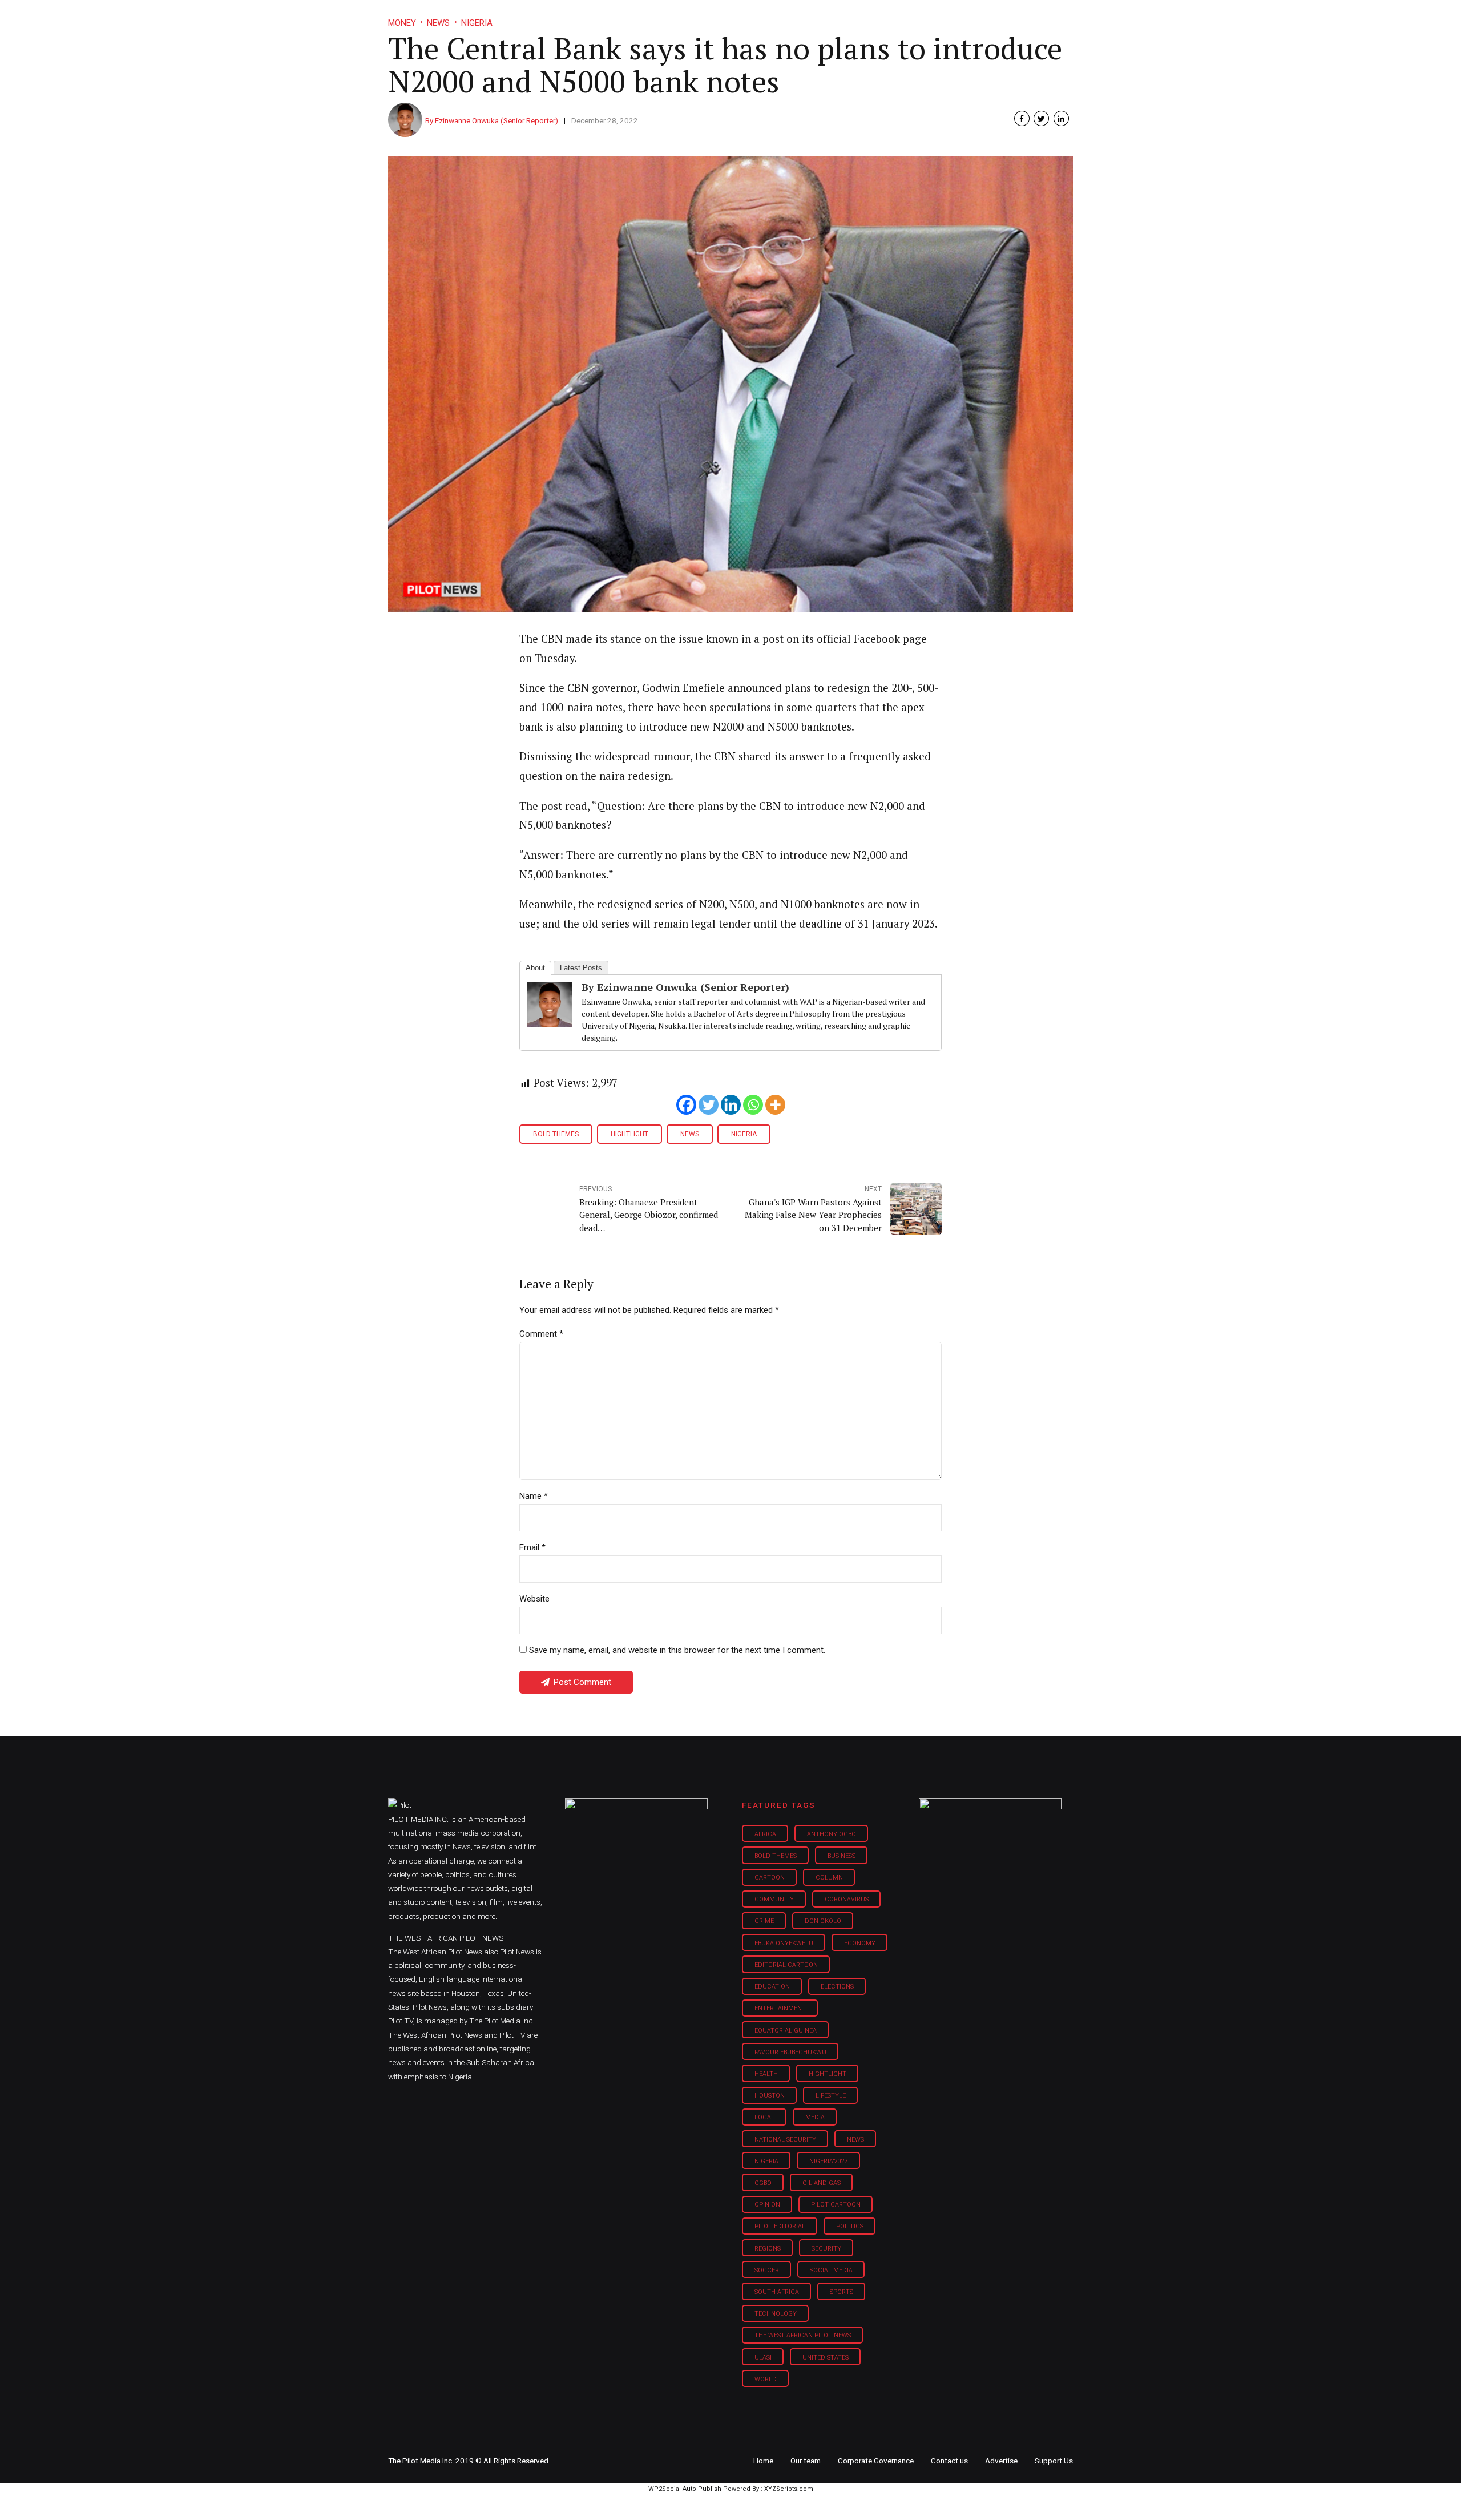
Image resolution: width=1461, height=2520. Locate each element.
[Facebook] (686, 1105)
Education (772, 1987)
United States (826, 2358)
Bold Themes (556, 1134)
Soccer (767, 2270)
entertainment (780, 2008)
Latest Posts (581, 968)
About (535, 968)
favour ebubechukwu (790, 2052)
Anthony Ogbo (832, 1834)
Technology (776, 2314)
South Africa (777, 2292)
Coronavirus (847, 1899)
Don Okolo (823, 1921)
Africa (765, 1834)
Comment (541, 1334)
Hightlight (629, 1134)
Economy (860, 1943)
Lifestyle (768, 17)
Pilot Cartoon (836, 2205)
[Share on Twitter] (1041, 118)
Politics (850, 2226)
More (953, 17)
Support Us (1012, 17)
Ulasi (763, 2358)
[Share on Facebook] (1022, 118)
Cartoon (770, 1878)
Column (829, 1878)
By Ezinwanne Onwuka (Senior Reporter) (492, 120)
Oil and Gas (822, 2183)
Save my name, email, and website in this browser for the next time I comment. (677, 1650)
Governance (892, 17)
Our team (806, 2461)
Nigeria (744, 1134)
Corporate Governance (876, 2461)
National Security (785, 2140)
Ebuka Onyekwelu (784, 1943)
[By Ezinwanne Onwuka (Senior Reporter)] (550, 1023)
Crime (764, 1921)
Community (774, 1899)
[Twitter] (709, 1105)
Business (707, 17)
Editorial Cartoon (786, 1965)
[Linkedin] (731, 1105)
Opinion (827, 17)
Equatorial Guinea (786, 2031)
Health (766, 2074)
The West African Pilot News (803, 2335)
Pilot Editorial (780, 2226)
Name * (534, 1496)
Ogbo (763, 2183)
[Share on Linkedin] (1061, 118)
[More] (775, 1105)
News (690, 1134)
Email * (532, 1547)
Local (764, 2117)
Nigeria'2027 (829, 2161)
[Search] (1065, 7)
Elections (837, 1987)
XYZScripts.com (789, 2489)
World (766, 2379)
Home (649, 17)
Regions (768, 2249)
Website (534, 1599)
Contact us (949, 2461)
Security (826, 2249)
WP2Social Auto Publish (685, 2489)
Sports (842, 2292)
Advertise (1001, 2461)
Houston (770, 2096)
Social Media (831, 2270)
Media (815, 2117)
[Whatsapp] (753, 1105)
